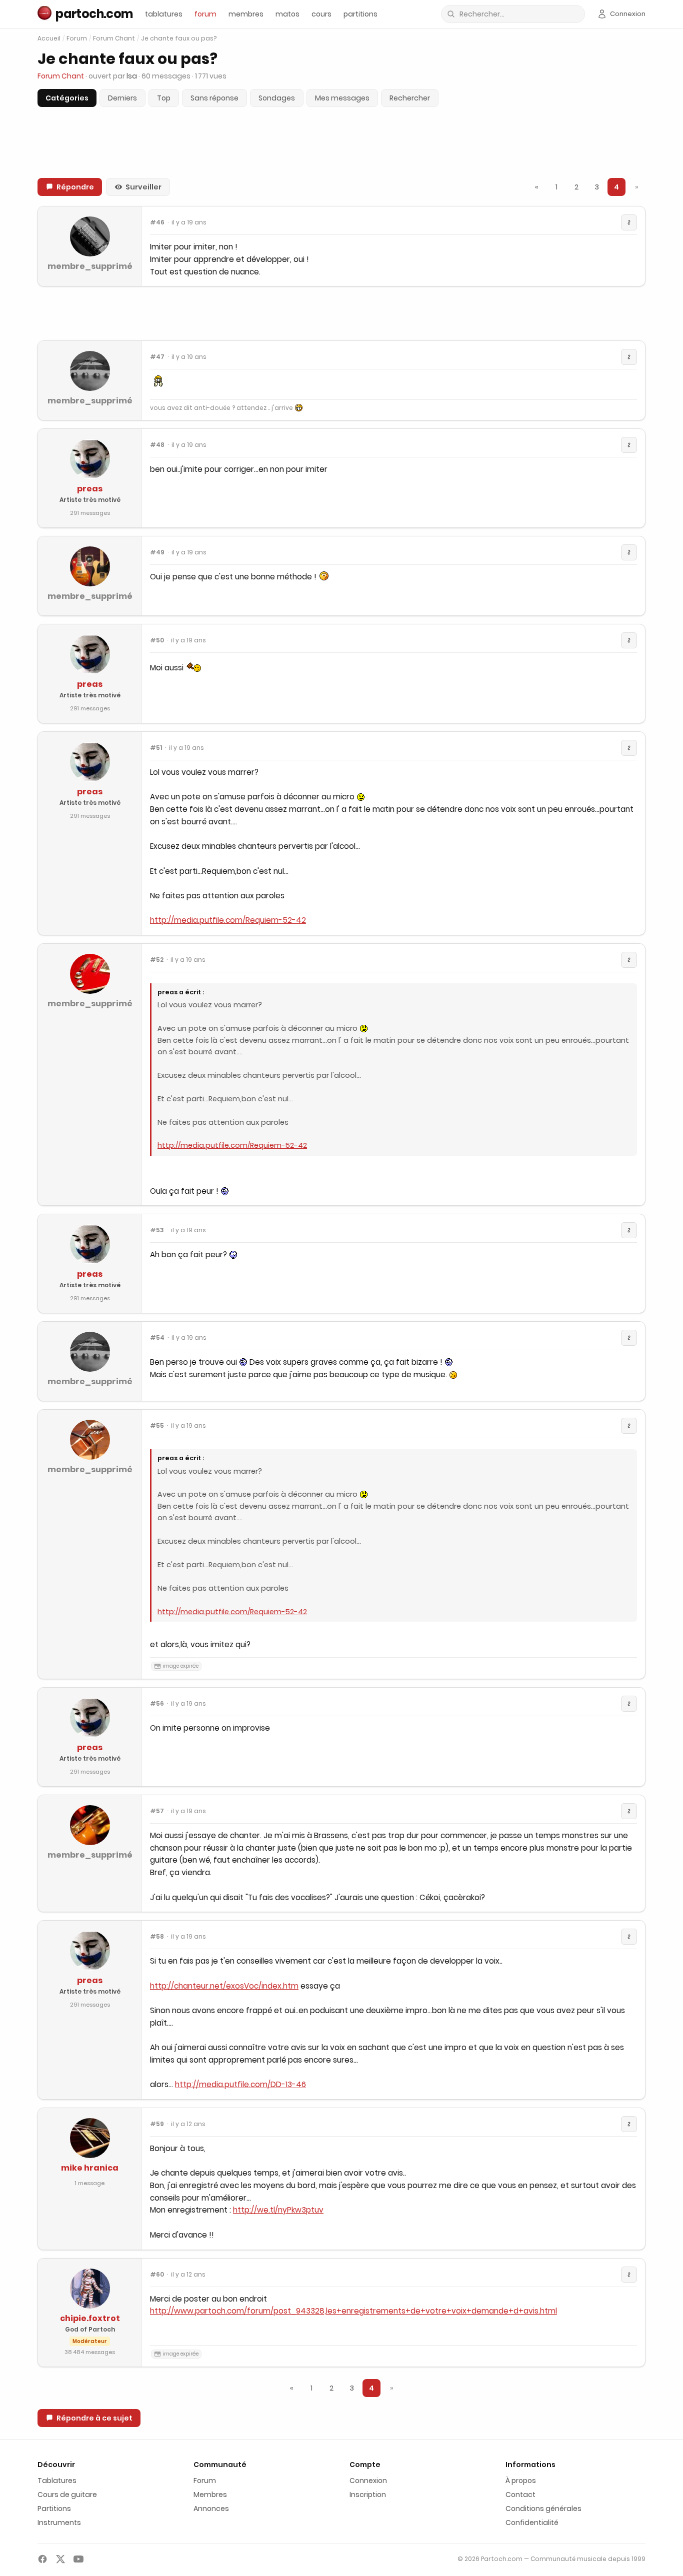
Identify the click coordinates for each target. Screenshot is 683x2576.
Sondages (277, 98)
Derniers (122, 98)
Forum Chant (114, 38)
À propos (521, 2481)
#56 (157, 1704)
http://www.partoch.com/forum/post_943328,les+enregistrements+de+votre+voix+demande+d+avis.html (353, 2311)
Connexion (368, 2481)
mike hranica (90, 2168)
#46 (157, 222)
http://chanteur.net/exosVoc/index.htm (224, 1986)
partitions (360, 14)
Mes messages (342, 98)
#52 (157, 960)
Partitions (54, 2509)
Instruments (59, 2523)
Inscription (368, 2495)
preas (90, 489)
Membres (210, 2495)
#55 (157, 1426)
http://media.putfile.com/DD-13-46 (240, 2084)
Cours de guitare (67, 2495)
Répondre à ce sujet (94, 2418)
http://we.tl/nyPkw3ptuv (278, 2210)
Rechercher (410, 98)
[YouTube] (78, 2559)
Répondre (75, 187)
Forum (77, 38)
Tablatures (57, 2481)
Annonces (211, 2509)
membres (246, 14)
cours (321, 14)
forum (205, 14)
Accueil (49, 38)
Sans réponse (214, 98)
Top (164, 98)
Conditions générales (543, 2509)
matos (287, 14)
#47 (157, 357)
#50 (157, 640)
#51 (156, 748)
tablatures (164, 14)
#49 (157, 552)
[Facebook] (42, 2559)
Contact (520, 2495)
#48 (157, 445)
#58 (157, 1937)
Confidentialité (532, 2523)
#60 (157, 2275)
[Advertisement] (341, 313)
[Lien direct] (629, 222)
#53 (157, 1230)
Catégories (67, 98)
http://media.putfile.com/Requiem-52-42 (228, 920)
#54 (157, 1338)
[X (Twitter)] (60, 2559)
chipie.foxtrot (90, 2318)
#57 (157, 1811)
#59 (157, 2124)
